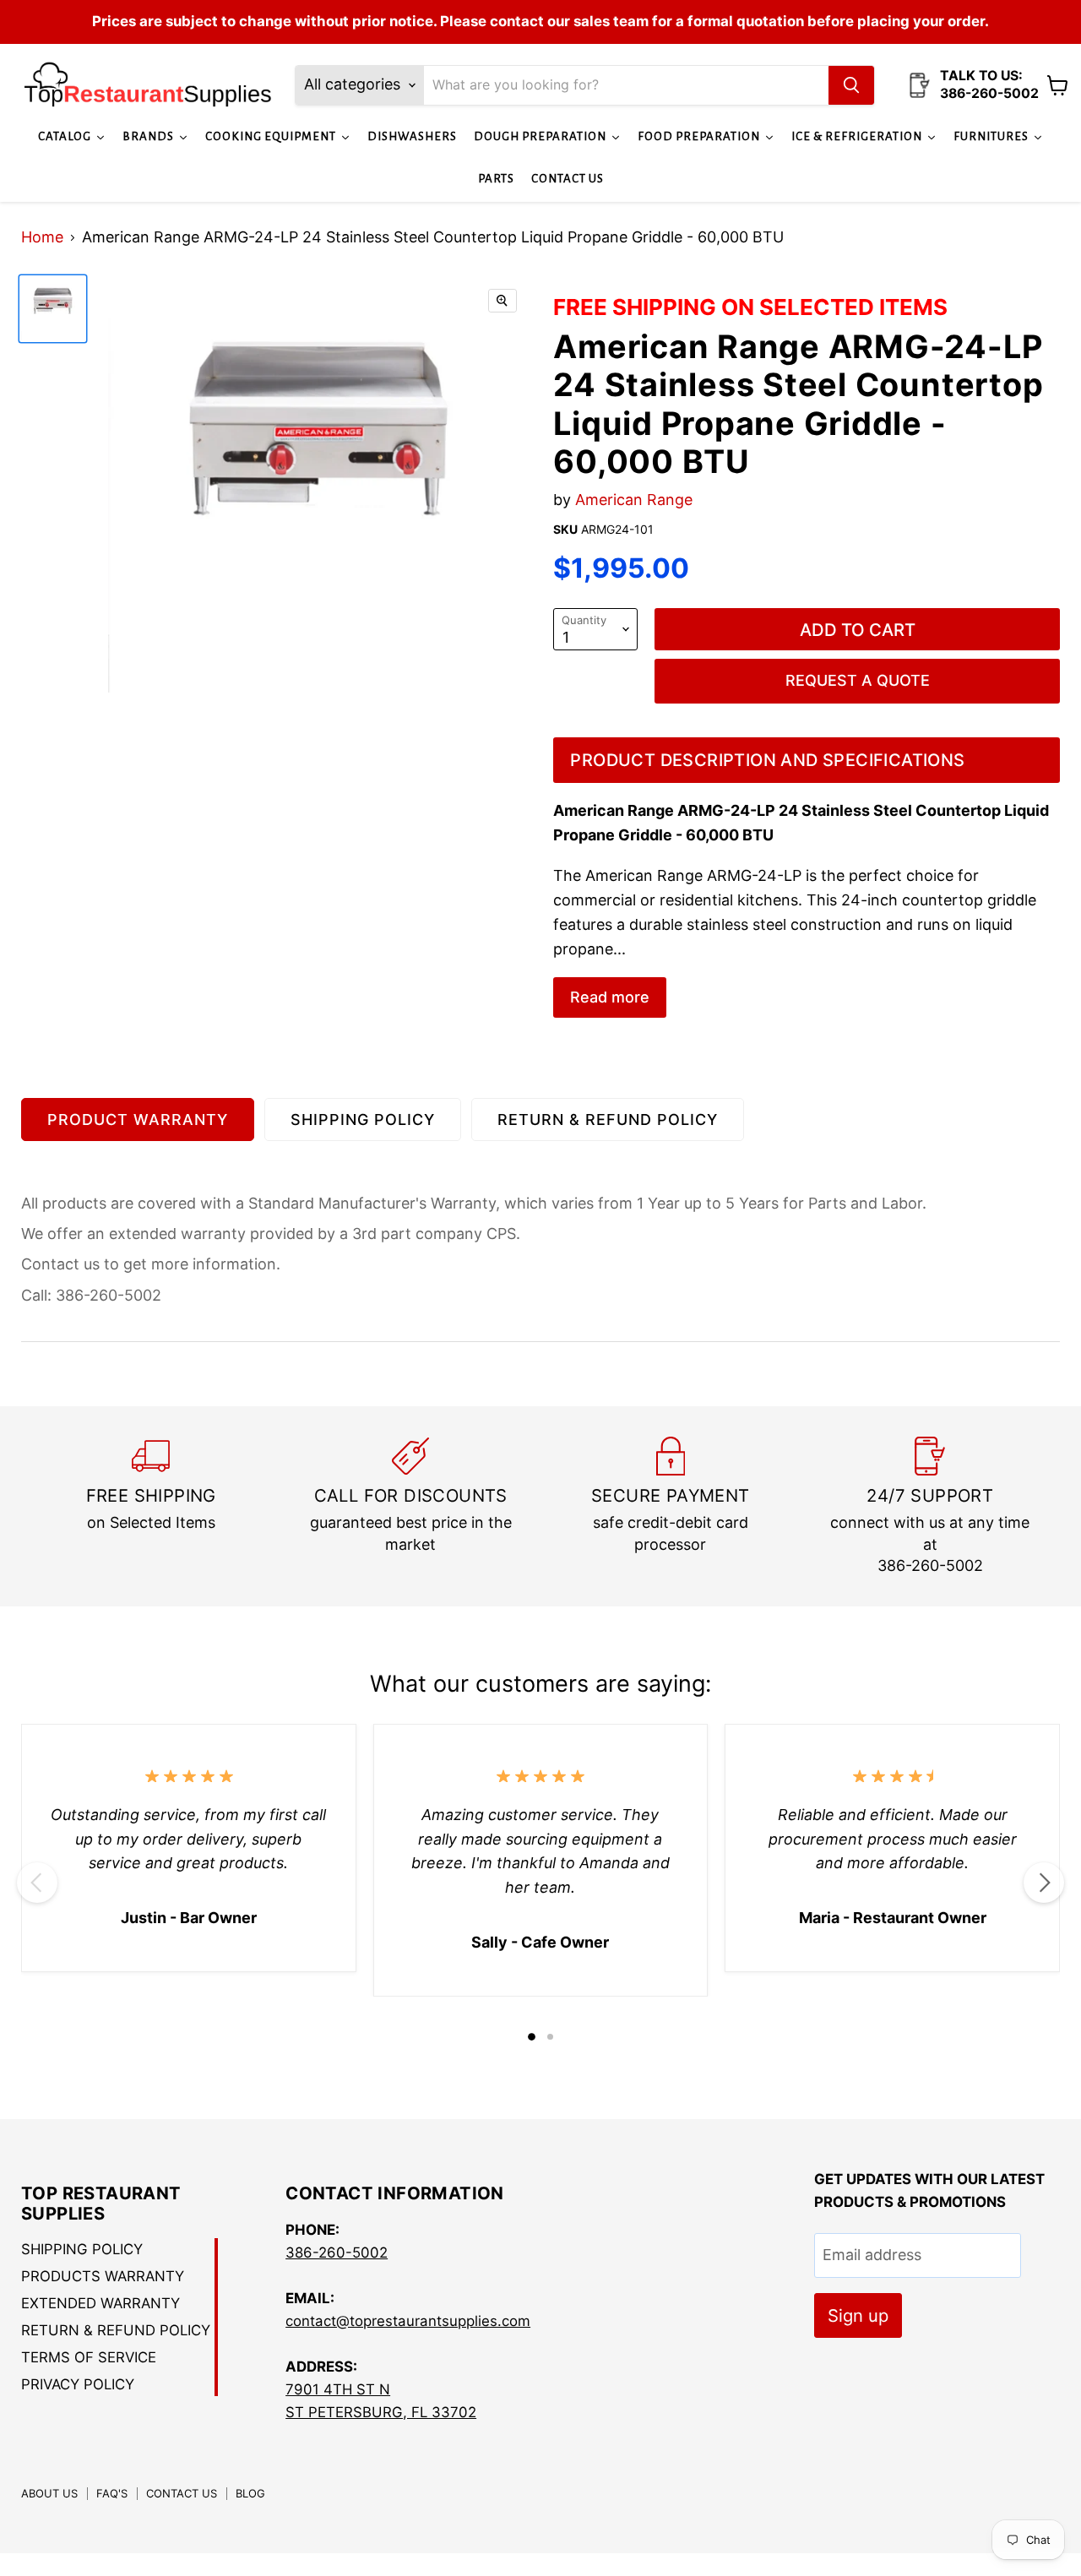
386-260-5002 (337, 2253)
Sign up (858, 2315)
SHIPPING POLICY (363, 1120)
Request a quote (858, 680)
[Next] (1044, 1883)
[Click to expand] (502, 301)
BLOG (250, 2493)
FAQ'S (112, 2493)
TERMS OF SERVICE (89, 2357)
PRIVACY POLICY (78, 2384)
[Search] (851, 85)
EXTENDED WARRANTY (100, 2303)
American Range (634, 500)
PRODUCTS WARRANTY (103, 2276)
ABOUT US (49, 2493)
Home (42, 237)
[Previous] (37, 1883)
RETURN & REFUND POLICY (608, 1120)
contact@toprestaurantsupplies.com (408, 2321)
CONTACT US (182, 2493)
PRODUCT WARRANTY (138, 1120)
